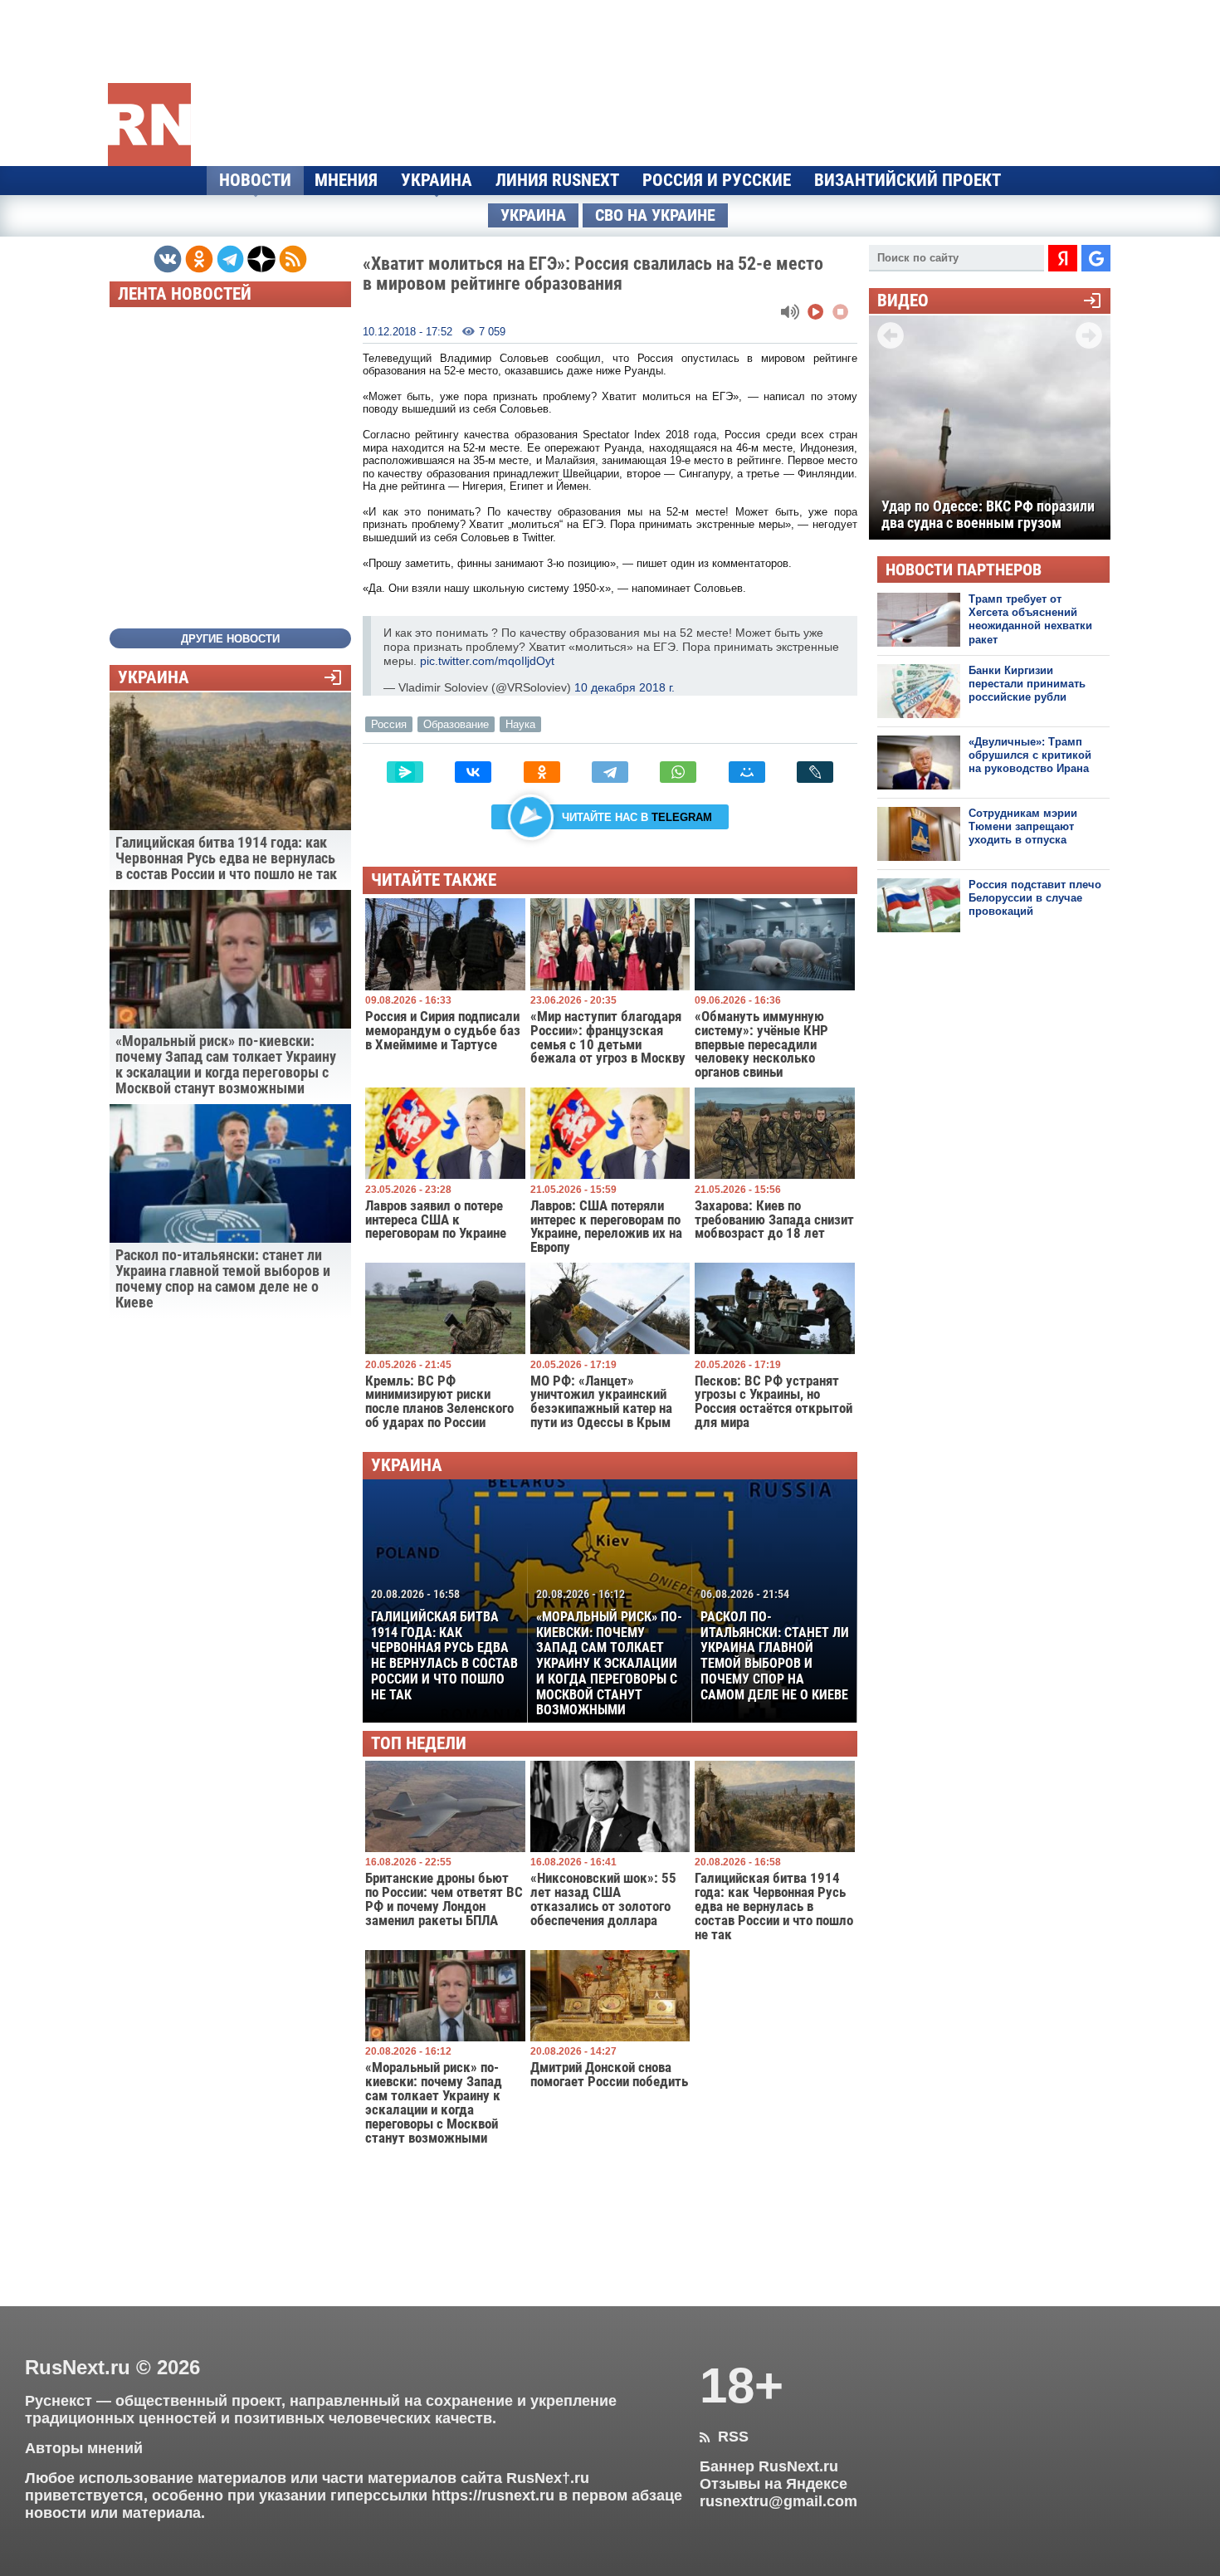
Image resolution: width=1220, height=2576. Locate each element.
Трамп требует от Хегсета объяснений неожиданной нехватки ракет (1030, 619)
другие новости (230, 639)
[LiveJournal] (815, 772)
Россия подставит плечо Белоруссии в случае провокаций (1035, 898)
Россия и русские (717, 180)
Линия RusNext (557, 180)
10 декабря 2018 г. (625, 687)
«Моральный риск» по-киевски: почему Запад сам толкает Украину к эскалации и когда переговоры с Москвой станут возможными (609, 1652)
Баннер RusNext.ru (769, 2466)
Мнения (346, 180)
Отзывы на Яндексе (773, 2484)
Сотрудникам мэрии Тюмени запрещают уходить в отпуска (1023, 827)
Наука (520, 724)
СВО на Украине (655, 215)
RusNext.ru (78, 2367)
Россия (389, 724)
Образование (456, 724)
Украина (437, 180)
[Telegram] (610, 772)
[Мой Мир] (747, 772)
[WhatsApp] (678, 772)
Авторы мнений (84, 2448)
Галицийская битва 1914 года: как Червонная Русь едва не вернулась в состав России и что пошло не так (444, 1645)
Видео (903, 301)
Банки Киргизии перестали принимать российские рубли (1027, 684)
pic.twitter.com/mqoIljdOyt (487, 661)
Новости (255, 180)
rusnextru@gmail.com (778, 2501)
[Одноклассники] (542, 772)
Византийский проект (908, 180)
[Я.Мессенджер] (405, 772)
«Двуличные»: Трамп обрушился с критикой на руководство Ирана (1030, 755)
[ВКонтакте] (473, 772)
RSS (724, 2437)
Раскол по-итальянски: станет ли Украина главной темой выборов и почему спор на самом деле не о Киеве (775, 1645)
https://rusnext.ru (493, 2495)
